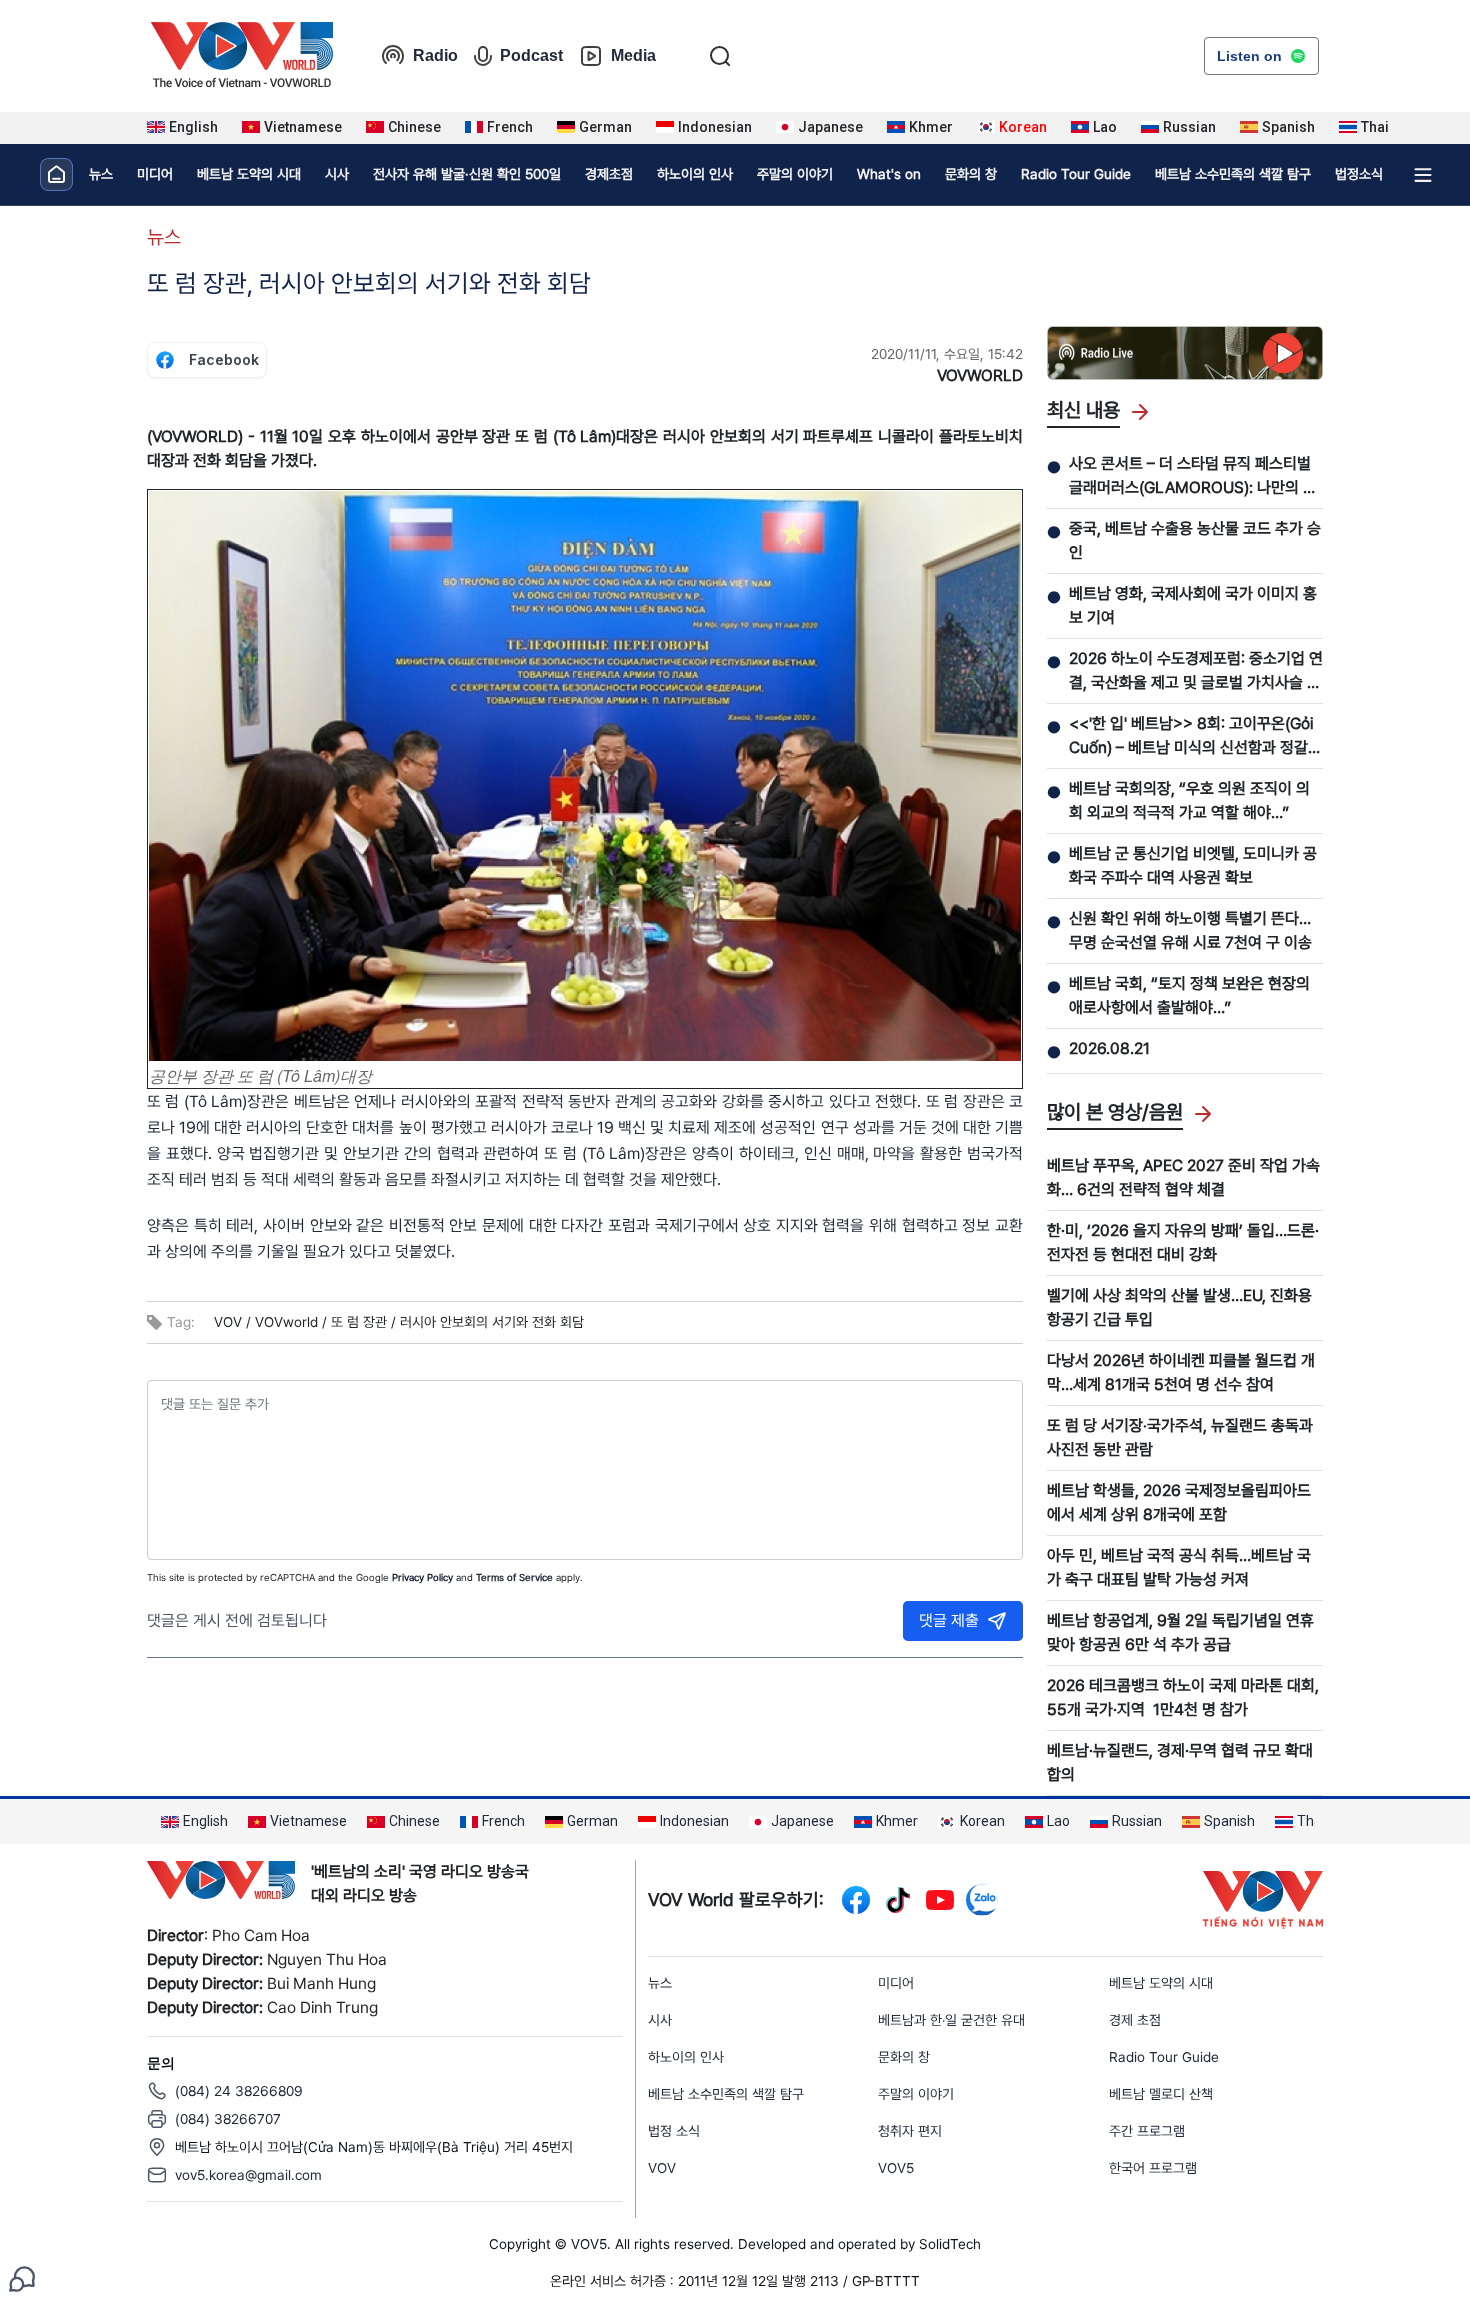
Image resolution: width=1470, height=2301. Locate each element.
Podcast (531, 55)
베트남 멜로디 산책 (1161, 2094)
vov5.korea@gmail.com (248, 2175)
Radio (435, 55)
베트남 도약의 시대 (249, 174)
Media (633, 55)
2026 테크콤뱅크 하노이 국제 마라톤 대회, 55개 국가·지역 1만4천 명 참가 (1183, 1697)
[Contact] (22, 2277)
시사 (337, 174)
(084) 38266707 (228, 2119)
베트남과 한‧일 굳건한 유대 (951, 2020)
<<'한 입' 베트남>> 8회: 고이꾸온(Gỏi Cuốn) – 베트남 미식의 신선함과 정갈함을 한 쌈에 (1195, 737)
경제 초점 (1135, 2020)
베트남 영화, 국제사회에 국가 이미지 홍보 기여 (1193, 605)
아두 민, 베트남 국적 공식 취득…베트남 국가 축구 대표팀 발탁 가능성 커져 (1179, 1567)
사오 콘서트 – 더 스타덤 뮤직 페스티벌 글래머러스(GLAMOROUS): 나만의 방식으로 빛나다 (1193, 477)
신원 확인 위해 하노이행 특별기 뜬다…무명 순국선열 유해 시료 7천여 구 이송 (1190, 930)
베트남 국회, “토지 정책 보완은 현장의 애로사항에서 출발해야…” (1189, 995)
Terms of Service (514, 1577)
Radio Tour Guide (1076, 174)
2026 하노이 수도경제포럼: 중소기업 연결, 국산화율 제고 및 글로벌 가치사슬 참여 (1196, 672)
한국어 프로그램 (1153, 2168)
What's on (889, 174)
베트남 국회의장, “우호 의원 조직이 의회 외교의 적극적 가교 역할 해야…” (1189, 800)
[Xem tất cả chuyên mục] (1423, 175)
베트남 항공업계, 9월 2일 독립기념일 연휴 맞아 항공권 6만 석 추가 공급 (1180, 1632)
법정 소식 (674, 2131)
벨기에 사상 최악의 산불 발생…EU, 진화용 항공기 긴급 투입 (1179, 1307)
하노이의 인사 (695, 174)
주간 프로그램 (1147, 2131)
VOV (662, 2168)
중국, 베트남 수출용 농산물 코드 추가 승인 (1195, 540)
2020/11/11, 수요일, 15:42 (947, 354)
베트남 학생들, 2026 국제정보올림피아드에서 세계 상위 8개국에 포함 (1179, 1502)
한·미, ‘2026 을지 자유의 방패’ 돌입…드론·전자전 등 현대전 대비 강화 (1183, 1242)
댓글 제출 (949, 1620)
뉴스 (101, 174)
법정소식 (1359, 174)
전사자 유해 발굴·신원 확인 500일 (467, 174)
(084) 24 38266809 (239, 2091)
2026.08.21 (1109, 1048)
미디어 (155, 174)
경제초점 (609, 174)
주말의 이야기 (795, 174)
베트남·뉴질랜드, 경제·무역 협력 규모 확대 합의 (1180, 1762)
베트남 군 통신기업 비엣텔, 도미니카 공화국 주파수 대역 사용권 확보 (1193, 865)
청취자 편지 (910, 2131)
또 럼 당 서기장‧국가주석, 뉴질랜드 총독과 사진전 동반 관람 (1180, 1437)
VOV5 (896, 2168)
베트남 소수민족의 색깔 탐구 (1233, 174)
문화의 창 (971, 174)
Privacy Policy (422, 1577)
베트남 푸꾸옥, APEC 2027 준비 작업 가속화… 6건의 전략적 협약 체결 (1183, 1177)
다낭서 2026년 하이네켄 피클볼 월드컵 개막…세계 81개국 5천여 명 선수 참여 (1181, 1372)
